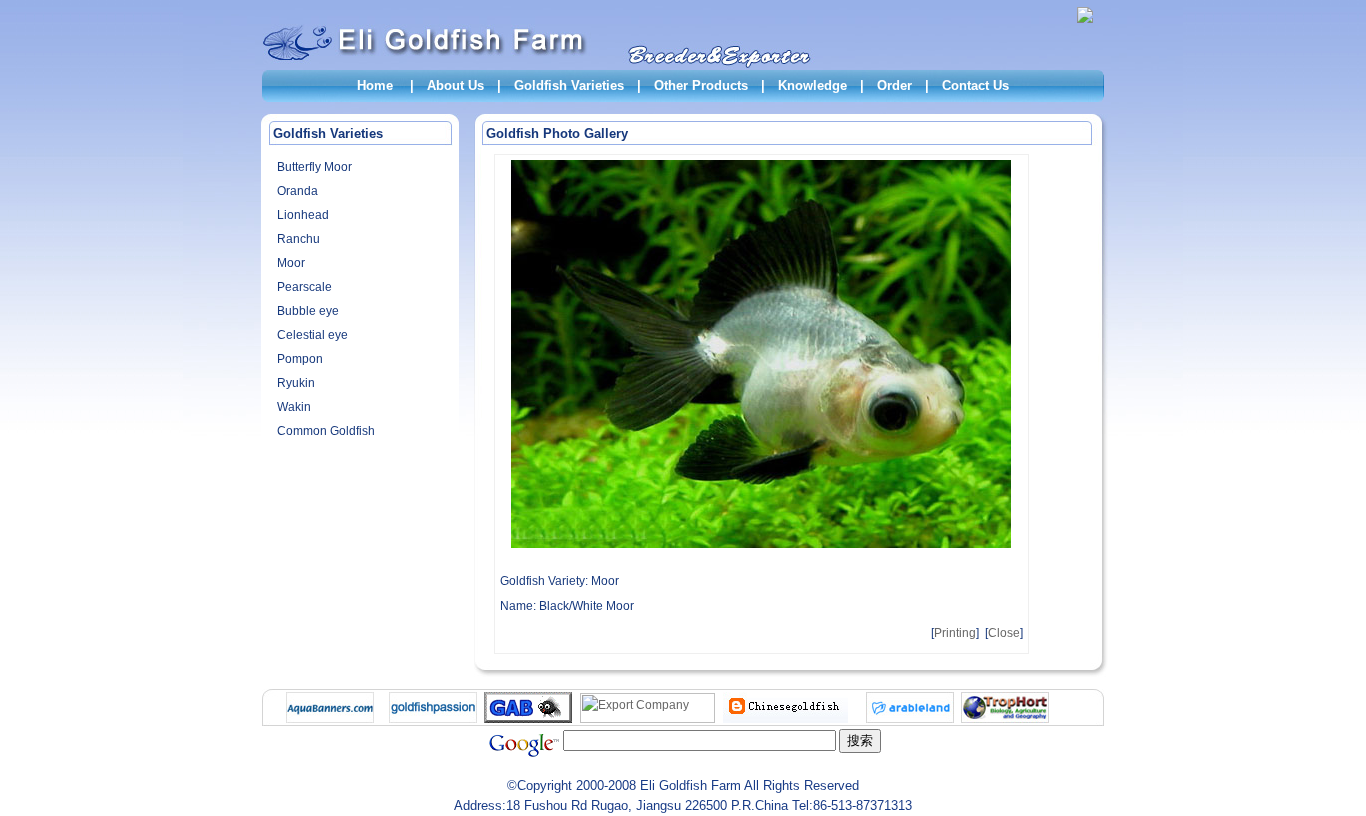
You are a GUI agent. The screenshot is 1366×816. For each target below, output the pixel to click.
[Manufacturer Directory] (647, 719)
